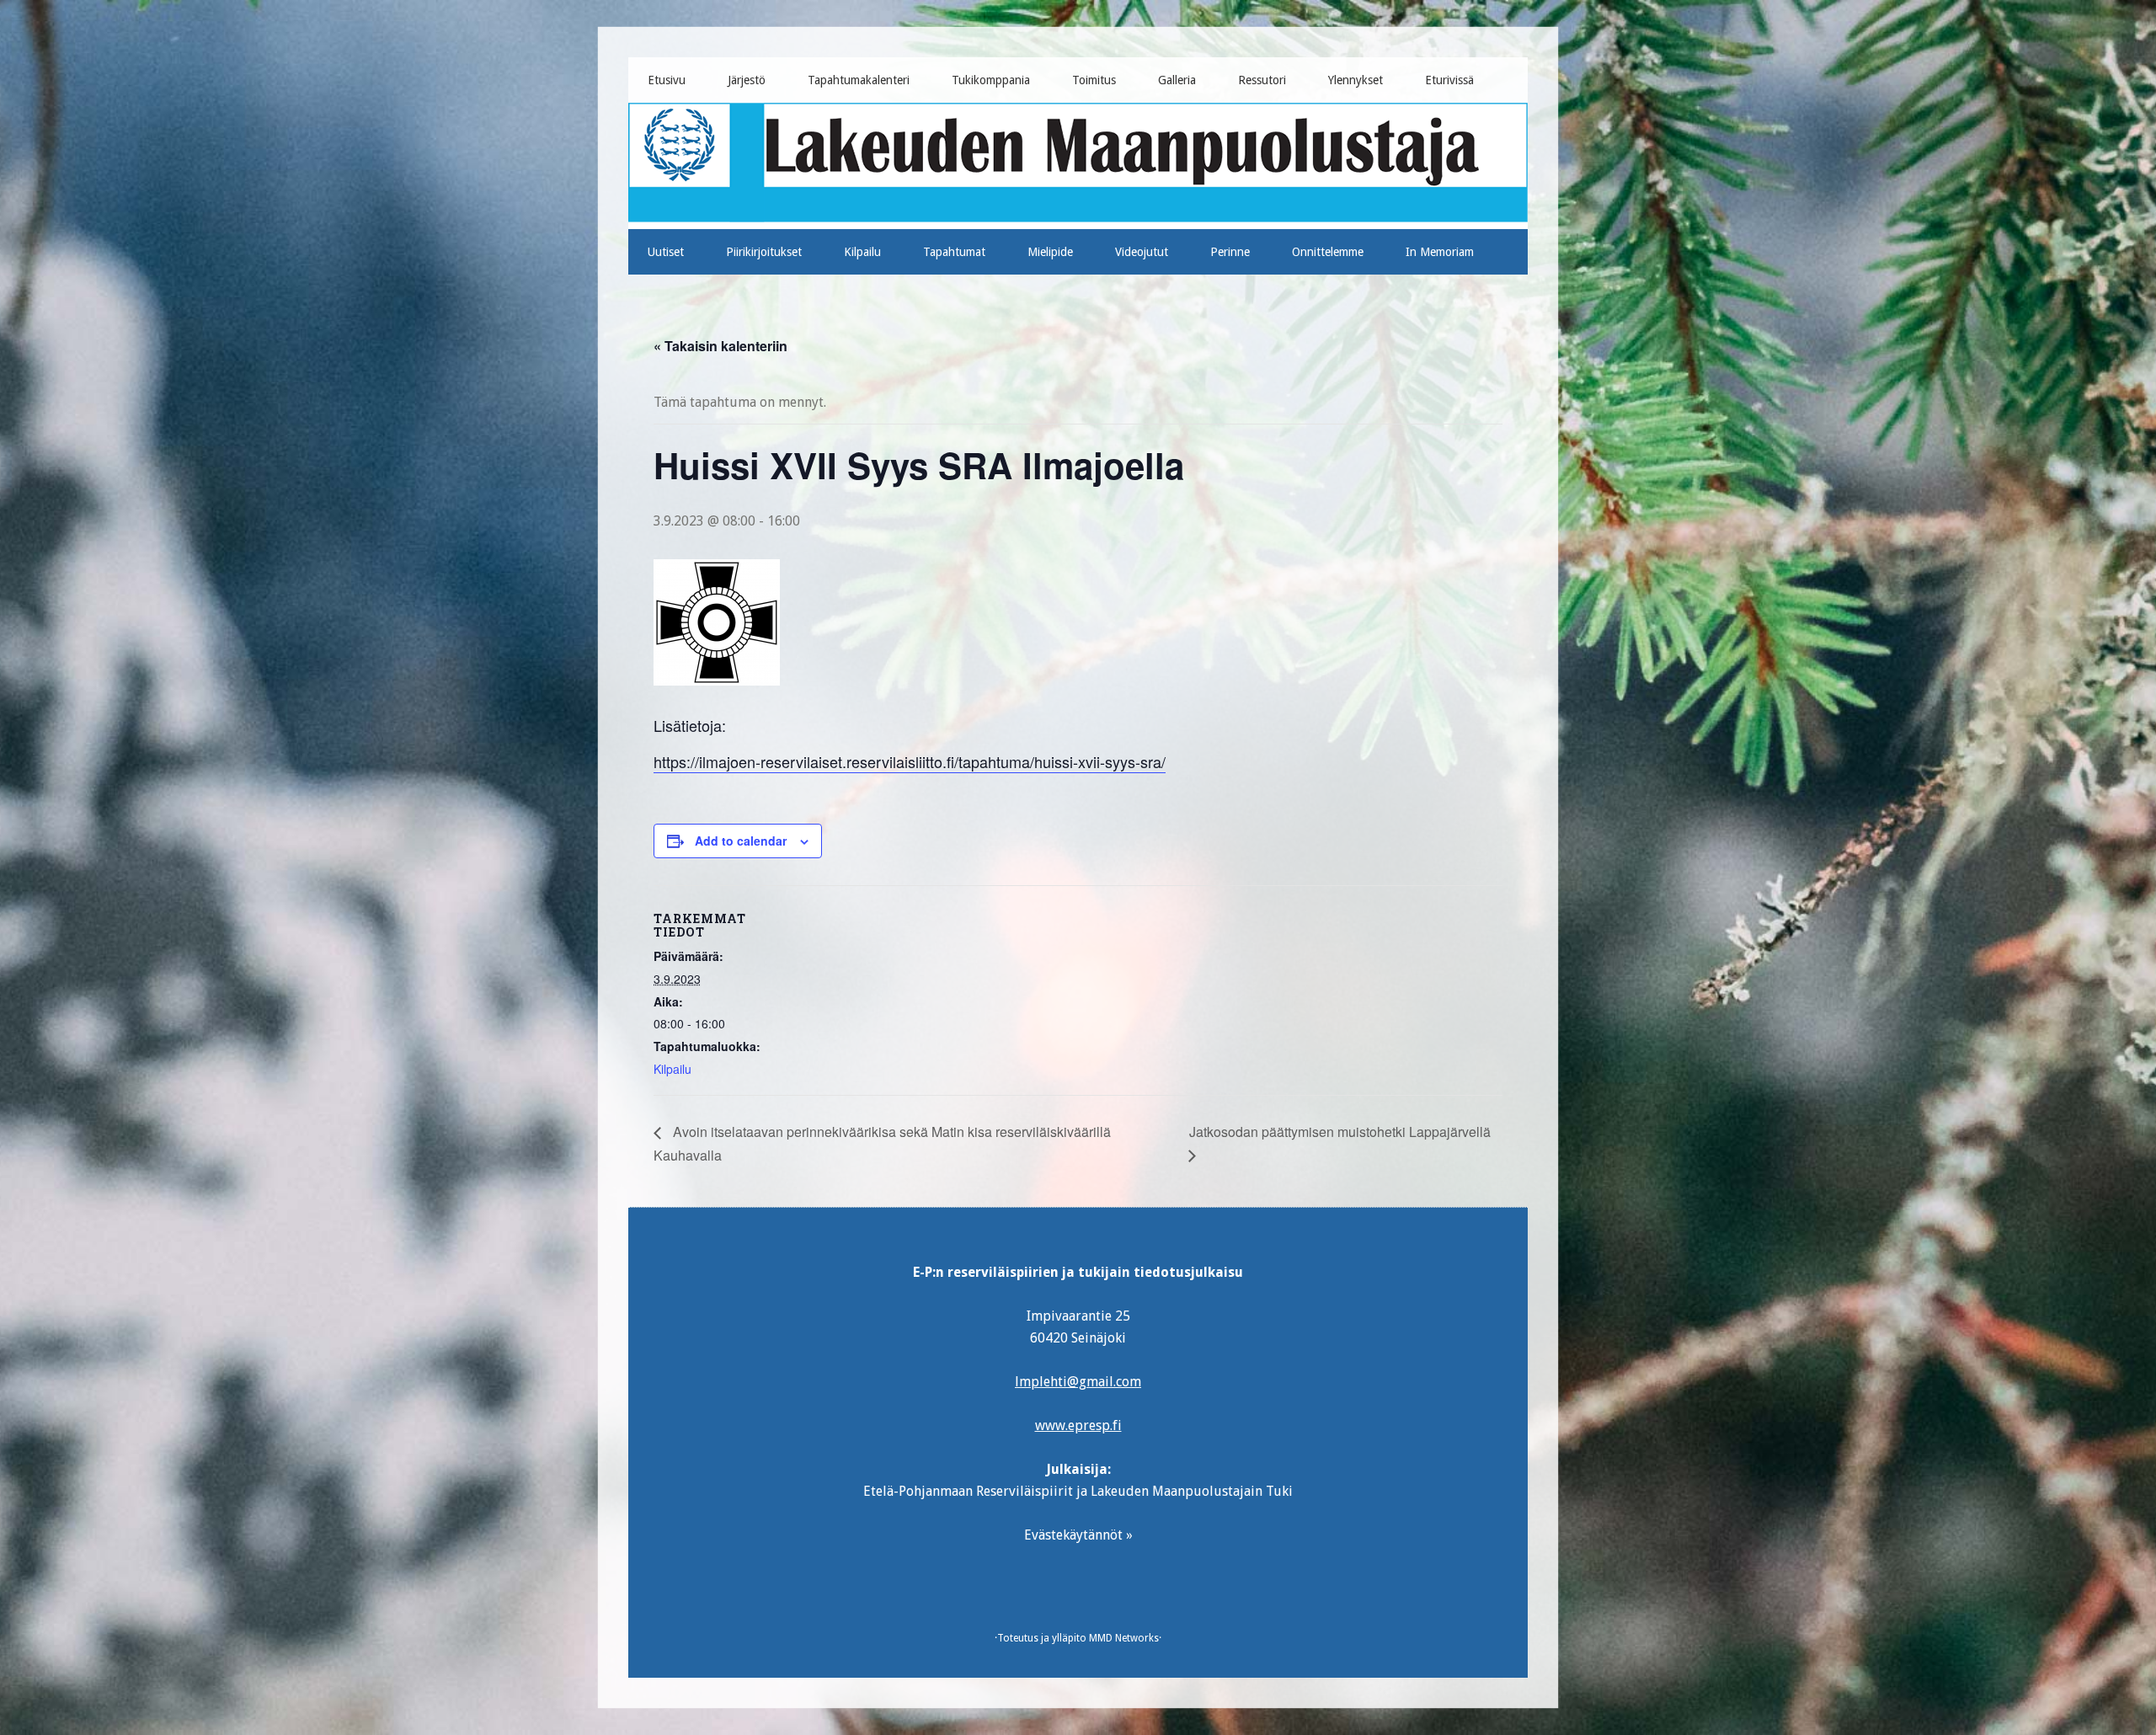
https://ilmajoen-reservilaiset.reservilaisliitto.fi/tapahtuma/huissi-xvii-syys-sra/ (910, 761)
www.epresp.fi (1078, 1425)
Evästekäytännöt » (1078, 1535)
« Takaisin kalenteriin (720, 346)
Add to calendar (741, 841)
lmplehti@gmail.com (1078, 1382)
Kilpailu (672, 1069)
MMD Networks (1124, 1638)
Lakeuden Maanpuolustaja (1078, 159)
